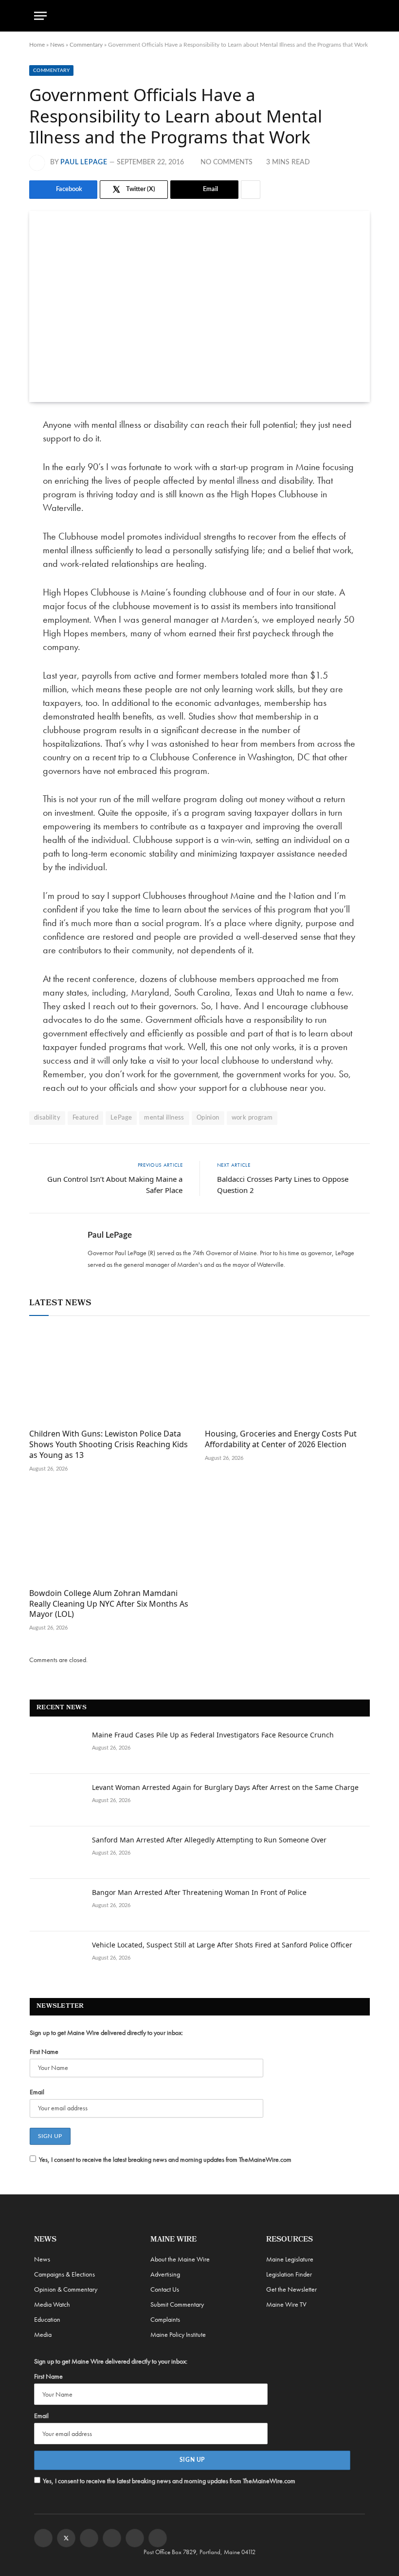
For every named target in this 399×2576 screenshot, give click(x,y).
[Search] (361, 16)
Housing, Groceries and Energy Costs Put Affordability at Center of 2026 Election (281, 1439)
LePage (121, 1118)
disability (47, 1118)
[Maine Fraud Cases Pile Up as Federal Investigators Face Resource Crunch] (56, 1748)
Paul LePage (84, 162)
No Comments (227, 162)
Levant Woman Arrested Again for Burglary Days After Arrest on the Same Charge (225, 1787)
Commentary (86, 45)
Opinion (208, 1118)
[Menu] (40, 16)
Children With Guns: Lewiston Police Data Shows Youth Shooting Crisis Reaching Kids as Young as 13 (109, 1445)
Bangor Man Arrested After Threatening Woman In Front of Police (199, 1892)
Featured (85, 1118)
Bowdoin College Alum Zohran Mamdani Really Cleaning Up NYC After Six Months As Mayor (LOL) (109, 1604)
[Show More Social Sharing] (251, 190)
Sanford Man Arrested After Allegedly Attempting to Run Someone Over (209, 1840)
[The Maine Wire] (199, 16)
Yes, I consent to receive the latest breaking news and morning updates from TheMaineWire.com (165, 2159)
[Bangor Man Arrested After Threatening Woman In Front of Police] (56, 1905)
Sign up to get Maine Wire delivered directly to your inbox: (106, 2033)
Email (37, 2092)
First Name (44, 2051)
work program (252, 1118)
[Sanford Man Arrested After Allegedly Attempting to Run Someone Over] (56, 1853)
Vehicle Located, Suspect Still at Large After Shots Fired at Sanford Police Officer (222, 1945)
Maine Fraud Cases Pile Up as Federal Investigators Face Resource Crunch (213, 1735)
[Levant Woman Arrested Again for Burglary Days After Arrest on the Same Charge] (56, 1800)
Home (37, 45)
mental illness (164, 1118)
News (57, 45)
